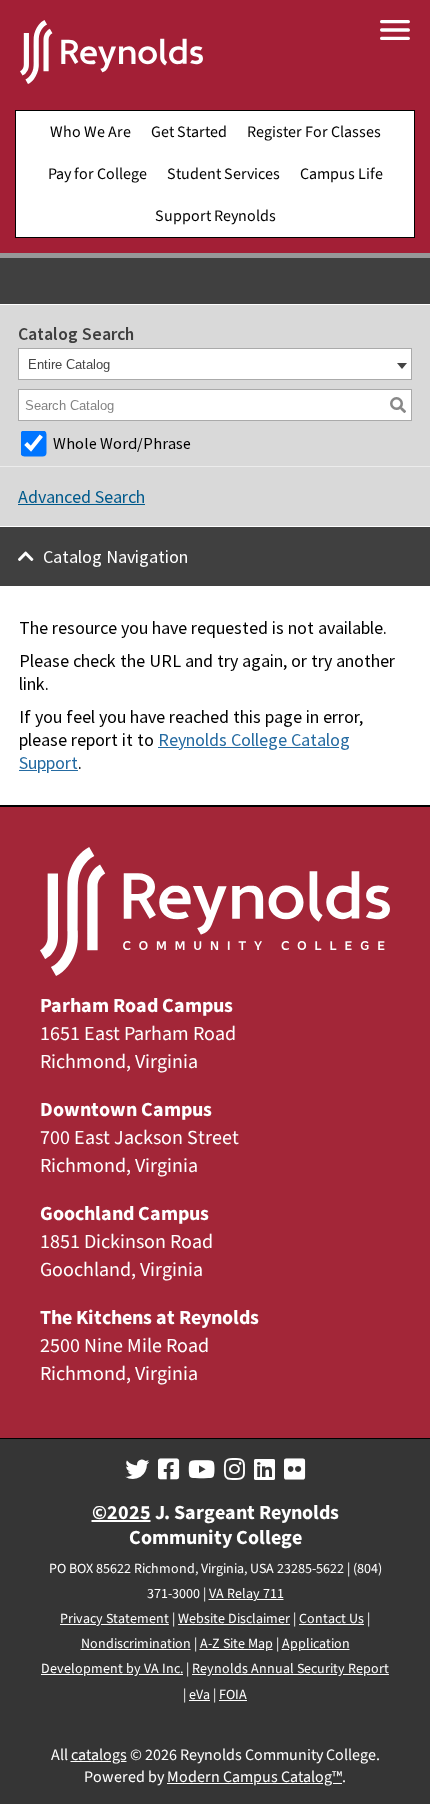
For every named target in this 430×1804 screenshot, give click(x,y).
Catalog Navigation (115, 556)
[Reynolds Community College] (111, 55)
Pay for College (97, 174)
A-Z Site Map (236, 1644)
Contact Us (331, 1619)
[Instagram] (234, 1470)
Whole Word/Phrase (122, 443)
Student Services (223, 174)
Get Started (189, 132)
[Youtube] (201, 1470)
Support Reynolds (215, 216)
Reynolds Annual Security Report (290, 1669)
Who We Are (90, 132)
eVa (199, 1695)
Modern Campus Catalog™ (254, 1777)
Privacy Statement (114, 1619)
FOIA (233, 1695)
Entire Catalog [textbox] (69, 364)
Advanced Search (81, 496)
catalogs (99, 1755)
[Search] (398, 405)
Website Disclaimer (234, 1619)
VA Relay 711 (246, 1594)
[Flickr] (294, 1470)
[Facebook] (168, 1470)
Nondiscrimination (136, 1644)
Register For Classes (314, 132)
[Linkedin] (264, 1470)
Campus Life (341, 174)
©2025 (121, 1513)
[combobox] (215, 364)
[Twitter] (137, 1470)
